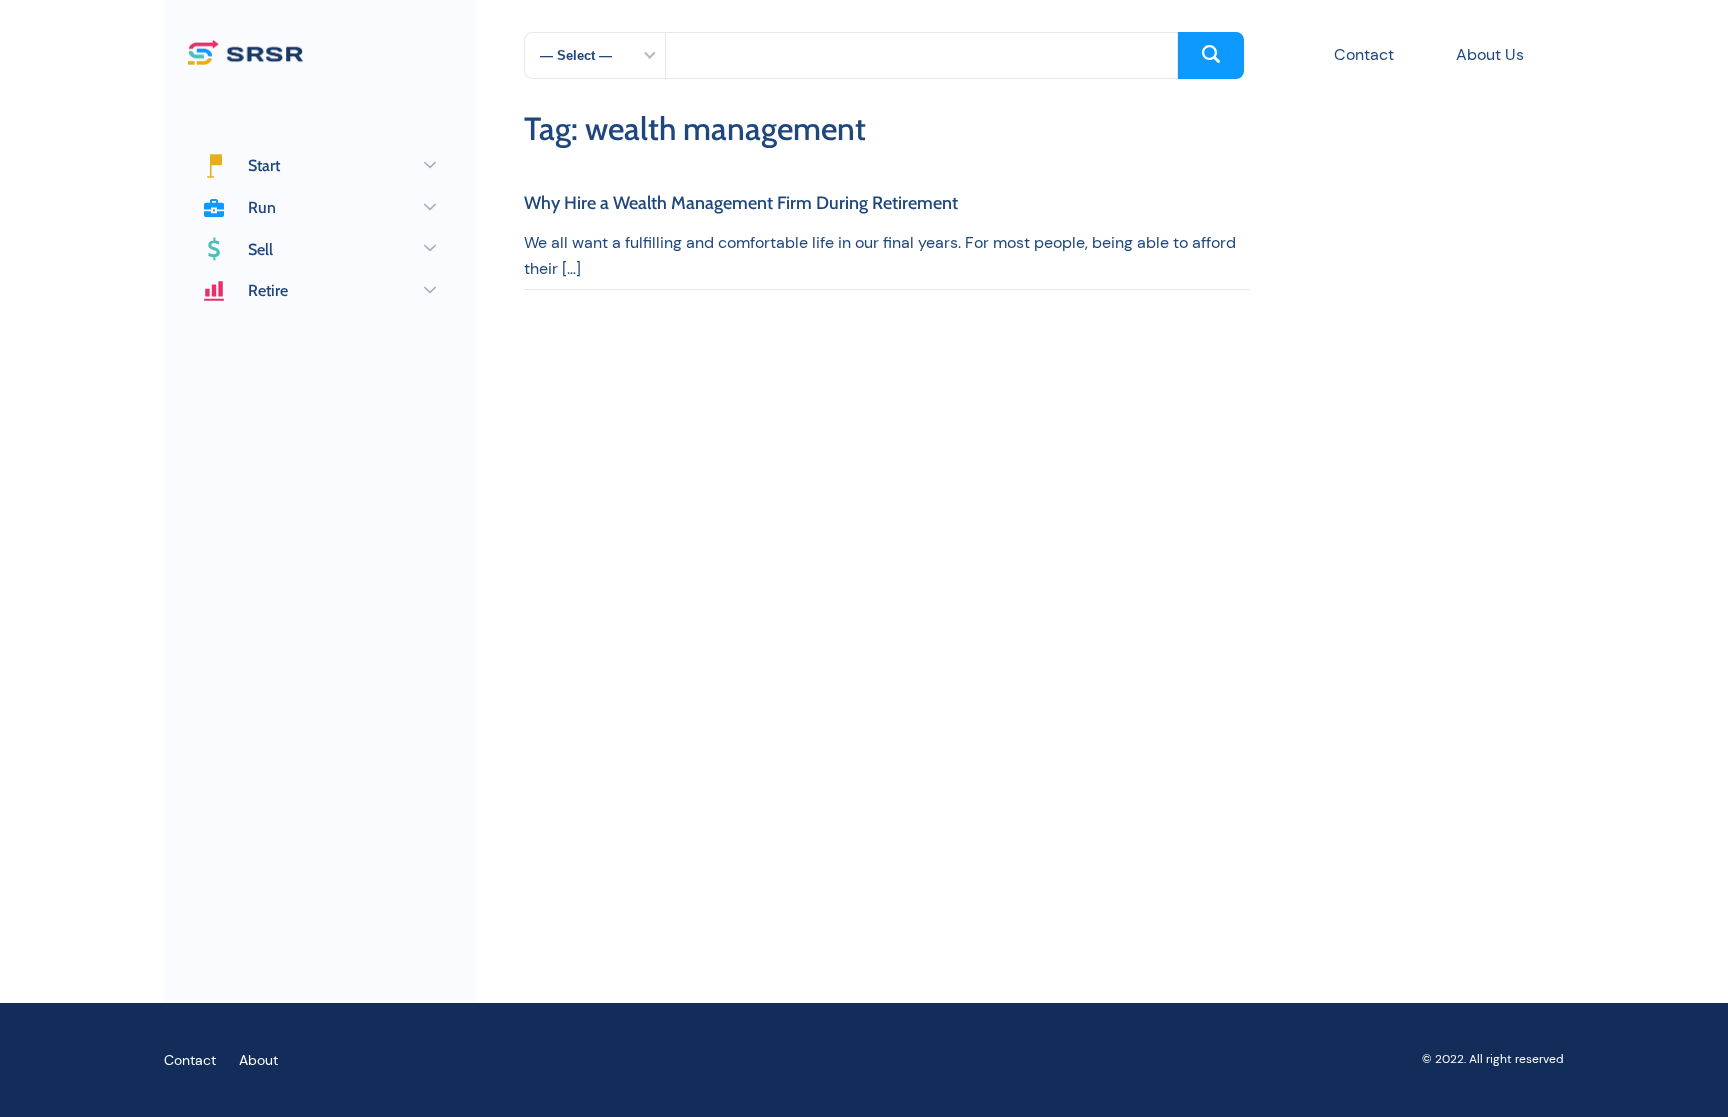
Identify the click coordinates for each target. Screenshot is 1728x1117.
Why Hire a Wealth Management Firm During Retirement (741, 204)
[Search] (1211, 55)
